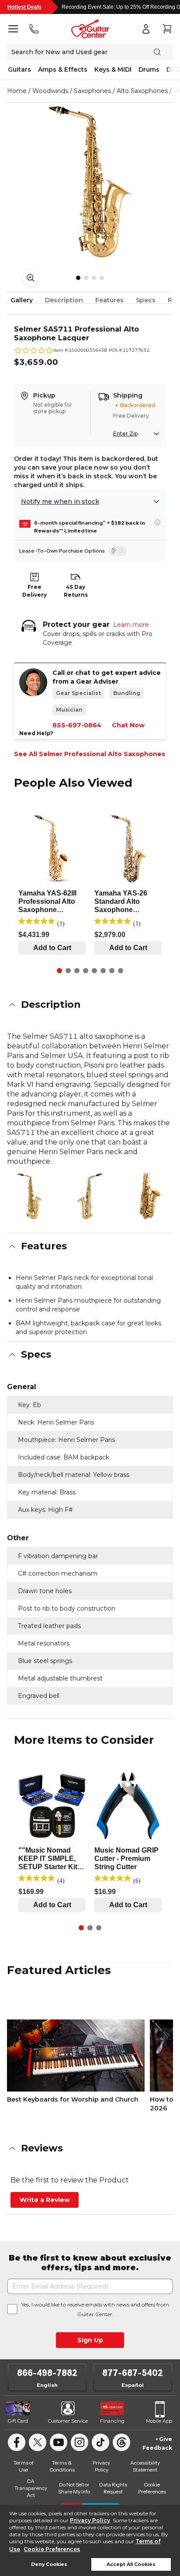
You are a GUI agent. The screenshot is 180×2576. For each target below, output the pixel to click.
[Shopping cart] (167, 29)
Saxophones (92, 91)
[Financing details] (157, 522)
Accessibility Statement (145, 2466)
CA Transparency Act (31, 2488)
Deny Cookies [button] (49, 2564)
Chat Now (128, 725)
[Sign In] (146, 29)
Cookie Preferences (52, 2549)
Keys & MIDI (113, 69)
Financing (112, 2421)
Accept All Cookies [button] (131, 2564)
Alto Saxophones (142, 91)
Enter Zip (125, 434)
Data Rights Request (113, 2488)
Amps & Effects (63, 69)
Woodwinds (50, 91)
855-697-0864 (77, 725)
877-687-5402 (133, 2373)
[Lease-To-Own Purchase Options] (118, 551)
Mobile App (159, 2421)
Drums (149, 69)
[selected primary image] (90, 182)
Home (17, 91)
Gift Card (18, 2421)
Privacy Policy (90, 2520)
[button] (90, 1005)
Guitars (19, 69)
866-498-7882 (47, 2373)
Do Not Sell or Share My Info (74, 2488)
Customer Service (68, 2421)
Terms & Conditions (62, 2466)
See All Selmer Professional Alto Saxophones (90, 754)
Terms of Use (24, 2466)
